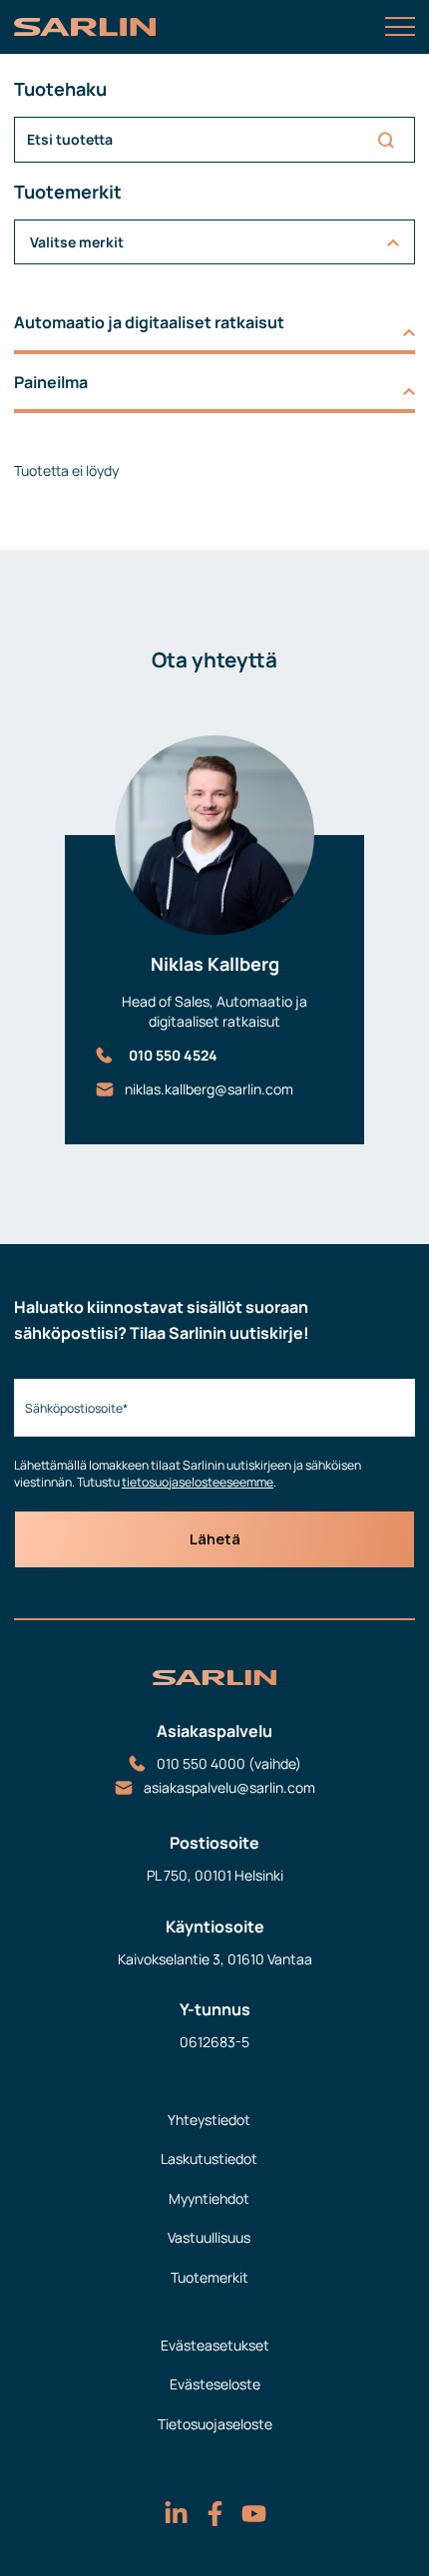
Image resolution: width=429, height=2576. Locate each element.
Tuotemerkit (210, 2277)
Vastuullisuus (209, 2237)
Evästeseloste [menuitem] (215, 2384)
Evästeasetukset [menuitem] (215, 2345)
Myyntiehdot (209, 2198)
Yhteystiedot (209, 2120)
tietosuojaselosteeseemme (198, 1482)
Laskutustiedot (209, 2158)
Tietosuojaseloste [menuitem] (215, 2424)
